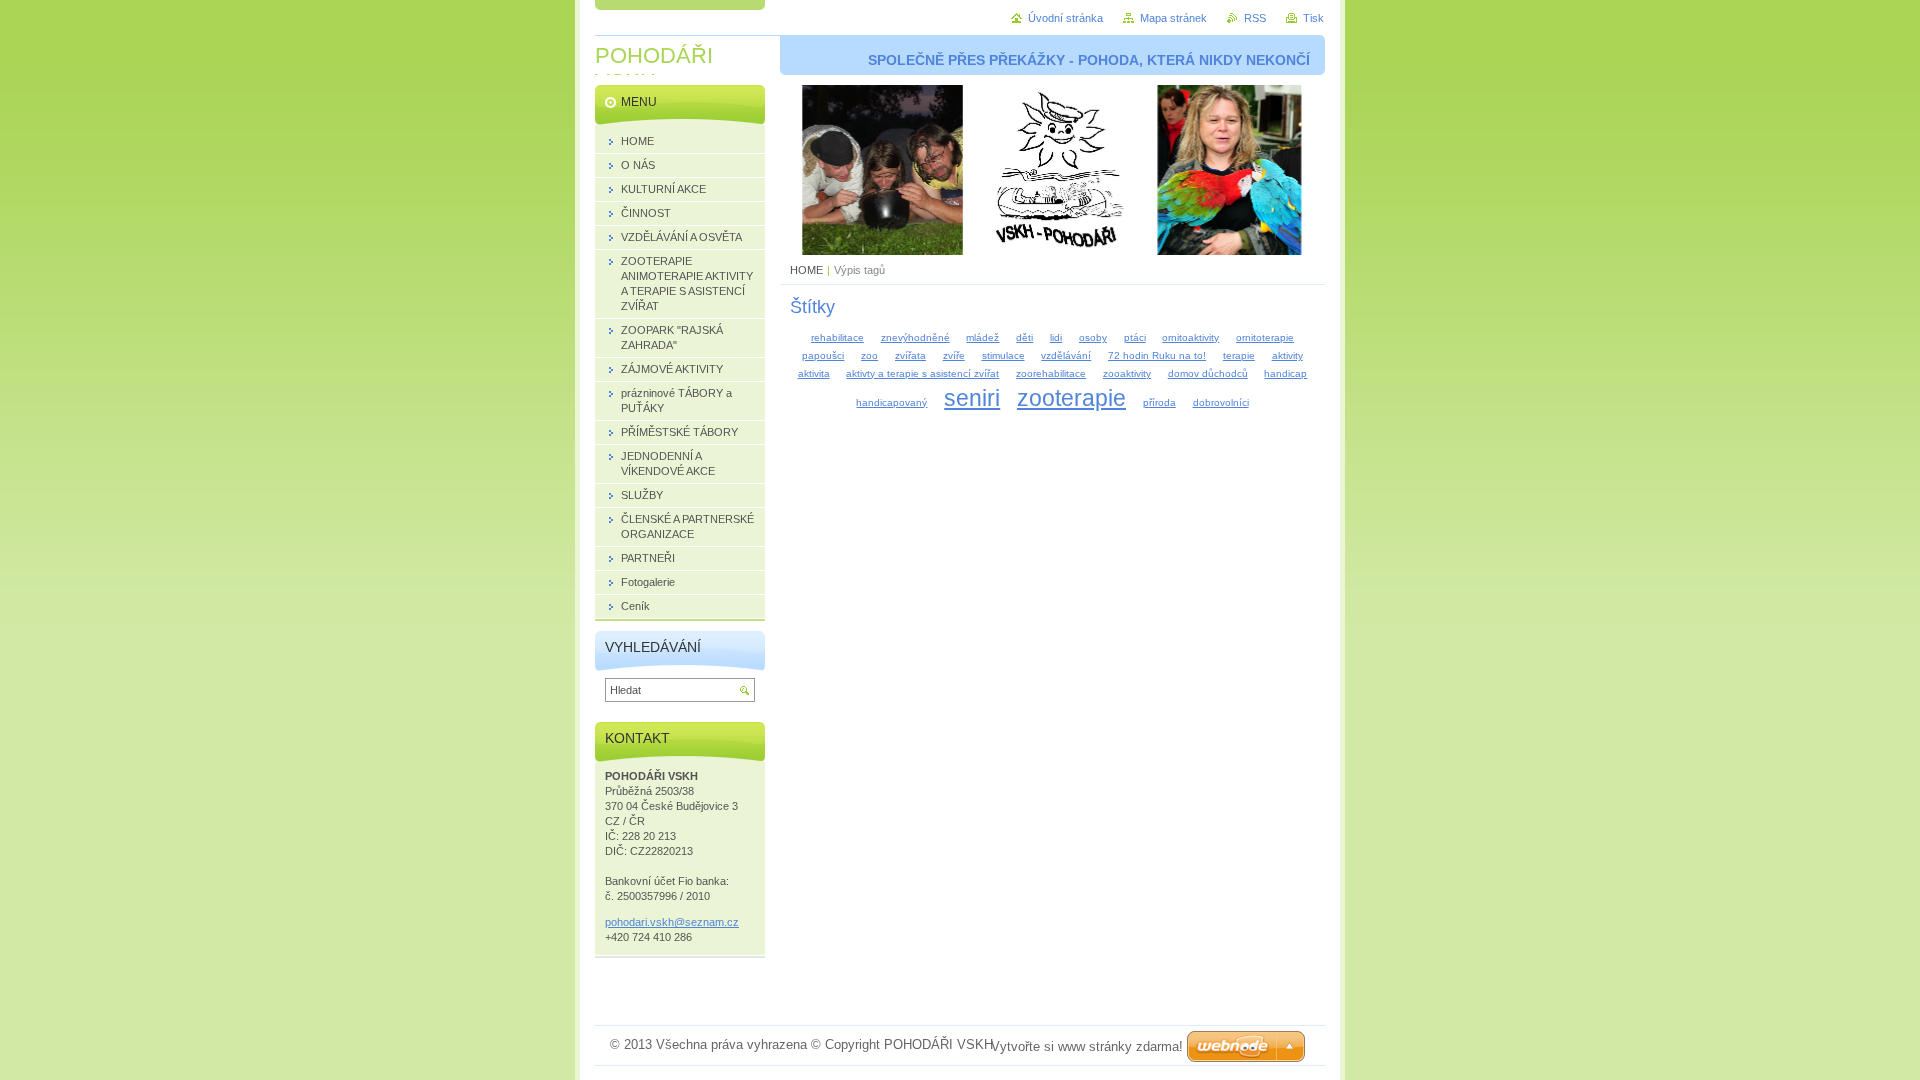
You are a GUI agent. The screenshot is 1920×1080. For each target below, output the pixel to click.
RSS (1255, 18)
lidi (1056, 337)
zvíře (954, 355)
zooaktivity (1127, 373)
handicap (1285, 373)
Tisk (1313, 18)
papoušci (823, 355)
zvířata (910, 355)
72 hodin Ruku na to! (1157, 355)
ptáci (1135, 337)
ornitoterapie (1265, 337)
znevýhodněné (915, 337)
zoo (869, 355)
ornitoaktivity (1190, 337)
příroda (1159, 402)
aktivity (1287, 355)
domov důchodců (1208, 373)
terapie (1239, 355)
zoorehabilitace (1051, 373)
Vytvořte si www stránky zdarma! (1087, 1046)
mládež (982, 337)
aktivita (814, 373)
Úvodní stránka (1065, 18)
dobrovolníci (1221, 402)
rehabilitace (837, 337)
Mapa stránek (1173, 18)
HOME (806, 270)
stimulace (1003, 355)
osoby (1093, 337)
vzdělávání (1066, 355)
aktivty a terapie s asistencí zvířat (922, 373)
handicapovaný (891, 402)
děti (1024, 337)
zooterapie (1071, 398)
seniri (972, 398)
